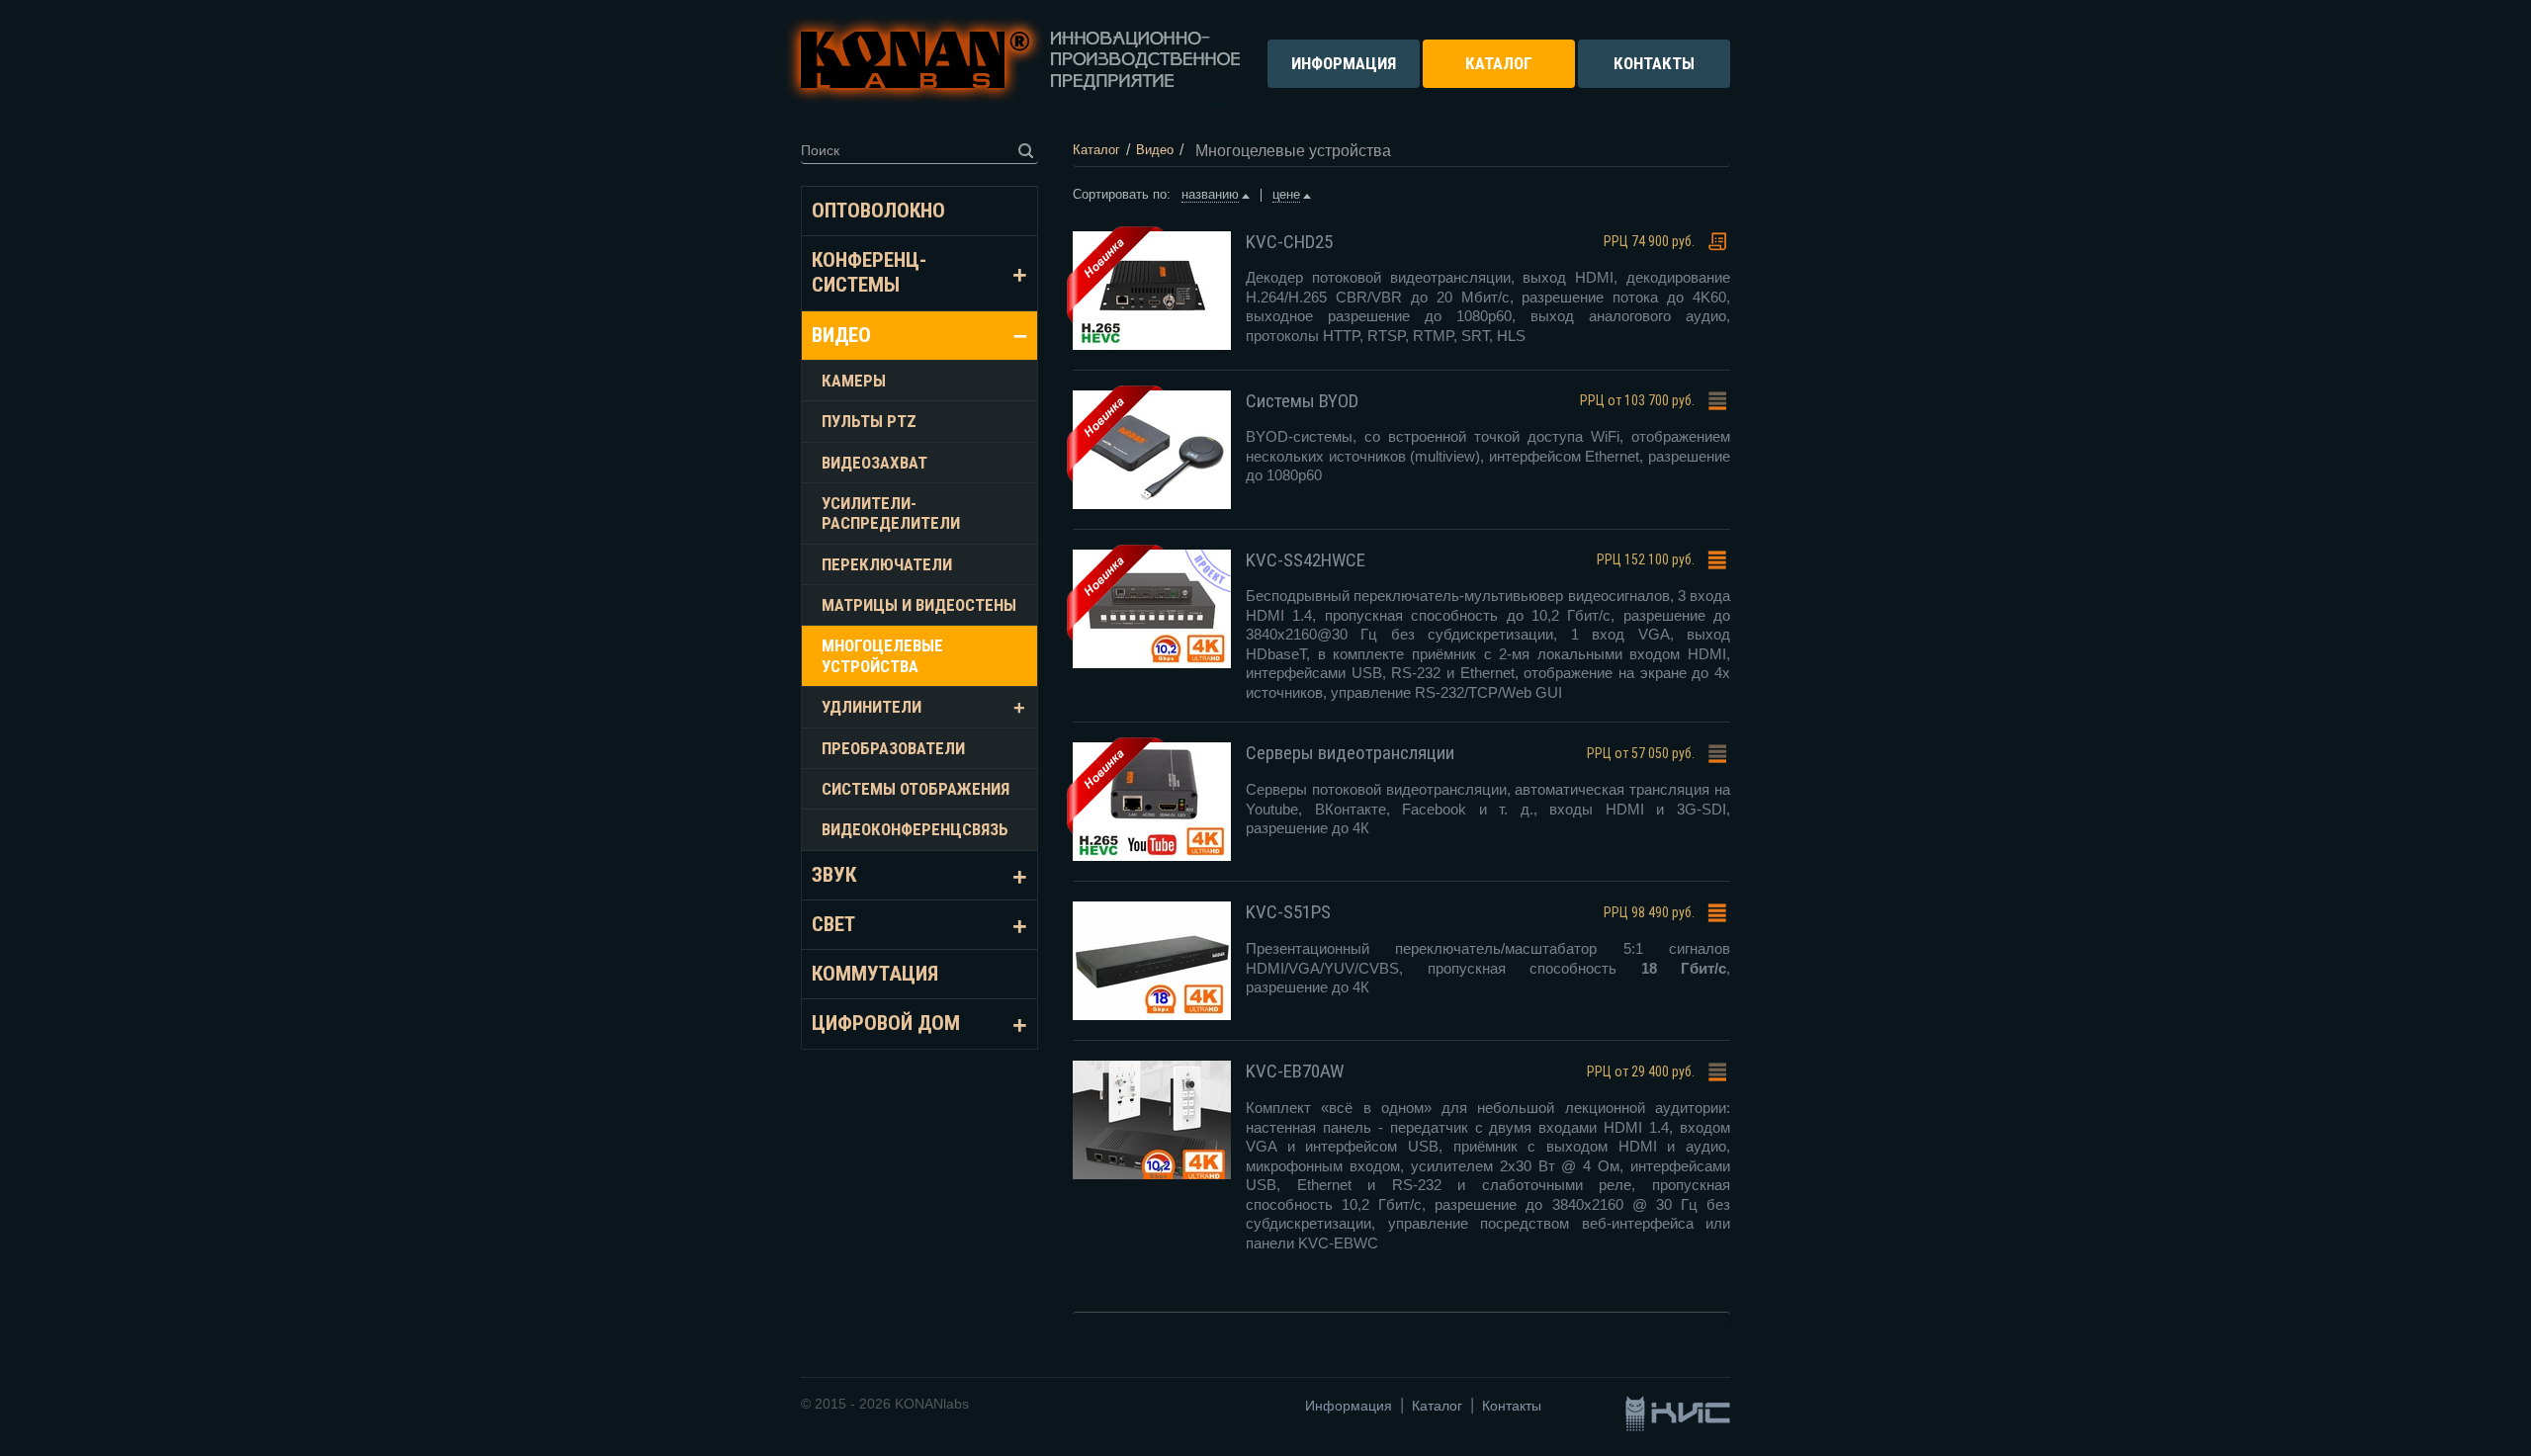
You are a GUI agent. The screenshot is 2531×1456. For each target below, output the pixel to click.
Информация (1349, 1406)
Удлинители (872, 707)
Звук (834, 875)
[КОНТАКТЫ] (1654, 77)
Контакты (1512, 1406)
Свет (833, 924)
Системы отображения (916, 789)
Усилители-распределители (891, 513)
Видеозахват (874, 463)
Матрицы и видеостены (919, 605)
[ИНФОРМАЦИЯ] (1344, 77)
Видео (841, 335)
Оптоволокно (878, 211)
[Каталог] (1499, 77)
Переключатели (887, 564)
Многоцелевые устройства (882, 655)
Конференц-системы (869, 272)
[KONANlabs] (1014, 60)
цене (1286, 194)
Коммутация (875, 974)
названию (1210, 194)
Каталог (1437, 1406)
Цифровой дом (886, 1023)
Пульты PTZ (869, 421)
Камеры (854, 381)
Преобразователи (893, 748)
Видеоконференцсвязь (915, 829)
